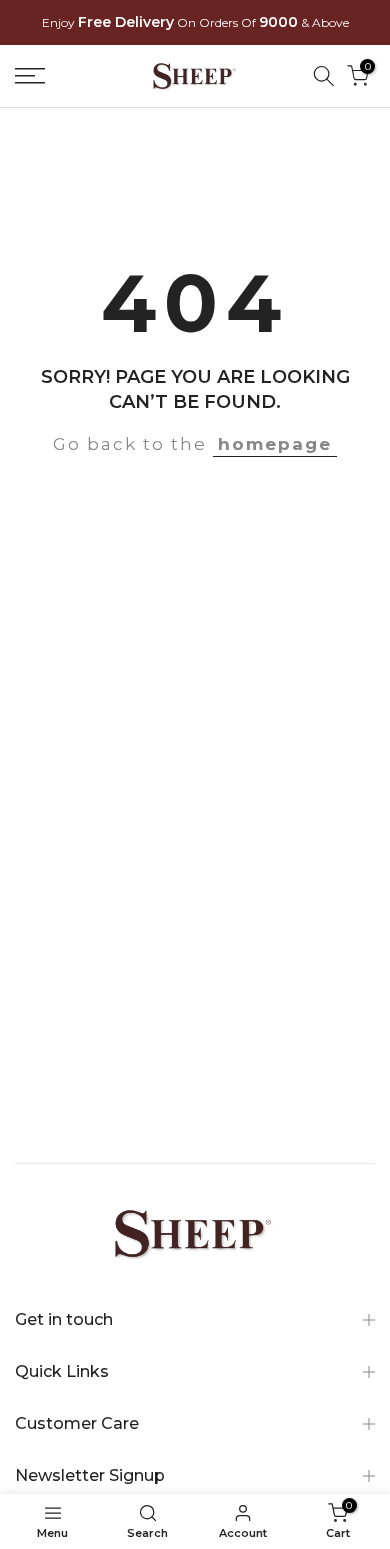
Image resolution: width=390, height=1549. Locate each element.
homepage (275, 444)
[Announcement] (195, 23)
